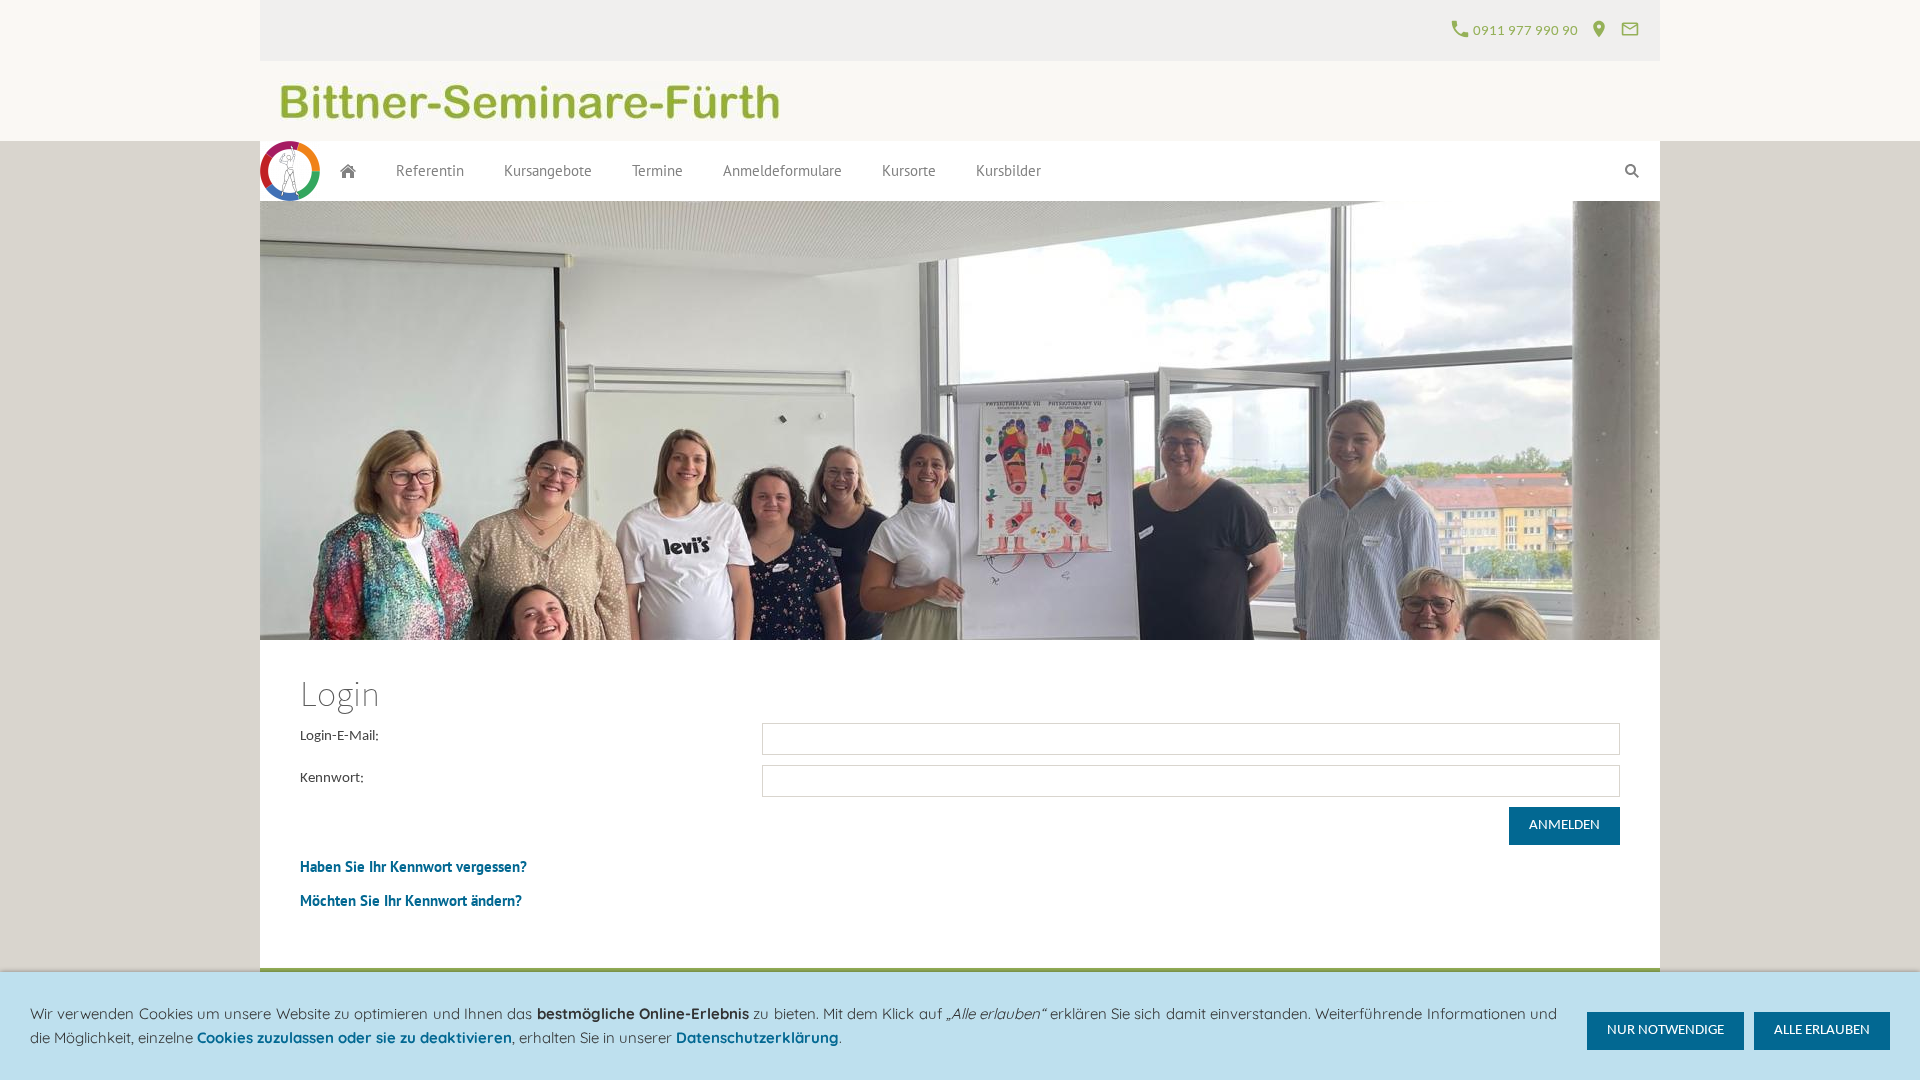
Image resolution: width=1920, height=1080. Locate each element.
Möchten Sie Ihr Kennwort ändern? (411, 900)
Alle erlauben (1822, 1030)
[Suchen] (1632, 171)
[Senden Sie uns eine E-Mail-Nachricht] (1629, 31)
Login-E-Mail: (339, 736)
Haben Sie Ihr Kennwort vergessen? (413, 866)
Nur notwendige (1665, 1030)
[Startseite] (348, 171)
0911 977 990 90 (1524, 31)
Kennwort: (332, 778)
